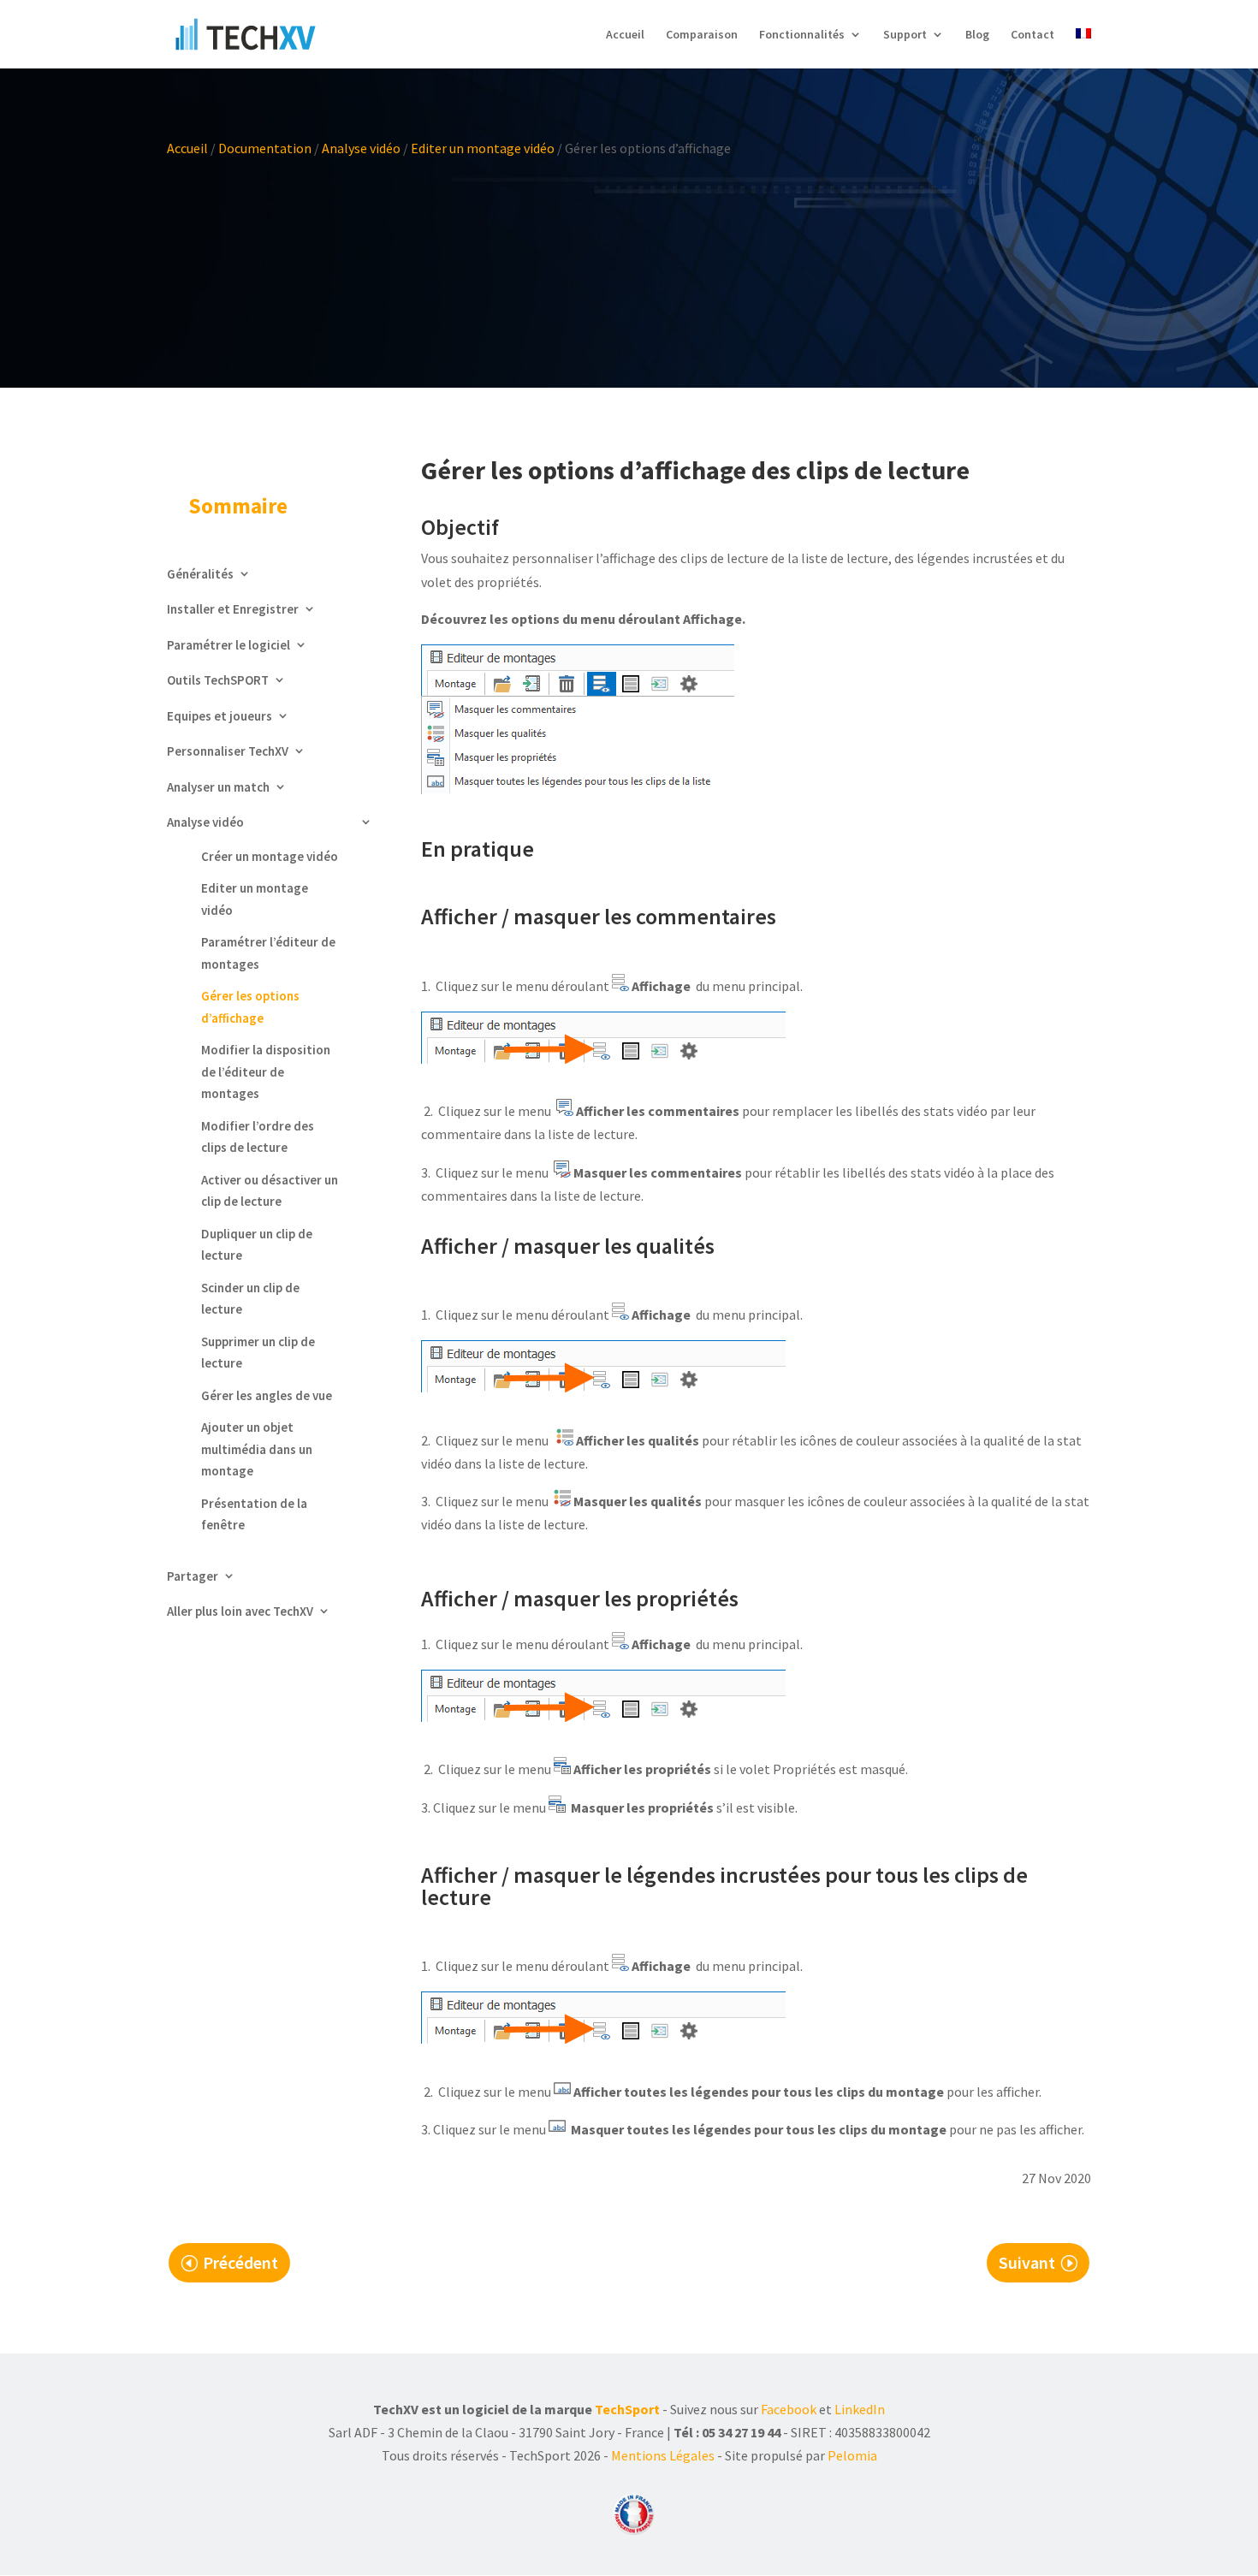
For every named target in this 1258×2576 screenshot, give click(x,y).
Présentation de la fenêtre (254, 1514)
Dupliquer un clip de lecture (257, 1245)
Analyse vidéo (361, 148)
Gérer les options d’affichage (250, 1007)
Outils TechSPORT (218, 680)
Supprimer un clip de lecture (258, 1353)
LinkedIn (860, 2409)
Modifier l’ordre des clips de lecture (258, 1137)
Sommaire (238, 506)
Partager (193, 1576)
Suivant (1027, 2262)
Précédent (240, 2262)
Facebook (789, 2409)
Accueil (625, 35)
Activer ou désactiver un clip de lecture (270, 1191)
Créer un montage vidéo (270, 856)
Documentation (265, 148)
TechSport (627, 2409)
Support (905, 35)
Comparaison (702, 35)
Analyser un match (218, 787)
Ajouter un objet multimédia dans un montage (257, 1449)
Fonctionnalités (802, 35)
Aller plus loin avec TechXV (240, 1611)
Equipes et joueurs (220, 716)
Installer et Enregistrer (233, 609)
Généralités (200, 574)
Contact (1033, 35)
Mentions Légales (663, 2455)
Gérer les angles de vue (267, 1395)
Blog (977, 35)
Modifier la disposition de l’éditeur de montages (266, 1071)
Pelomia (852, 2455)
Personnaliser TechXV (228, 751)
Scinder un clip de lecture (250, 1299)
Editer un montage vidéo (483, 148)
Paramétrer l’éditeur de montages (268, 953)
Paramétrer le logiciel (228, 645)
